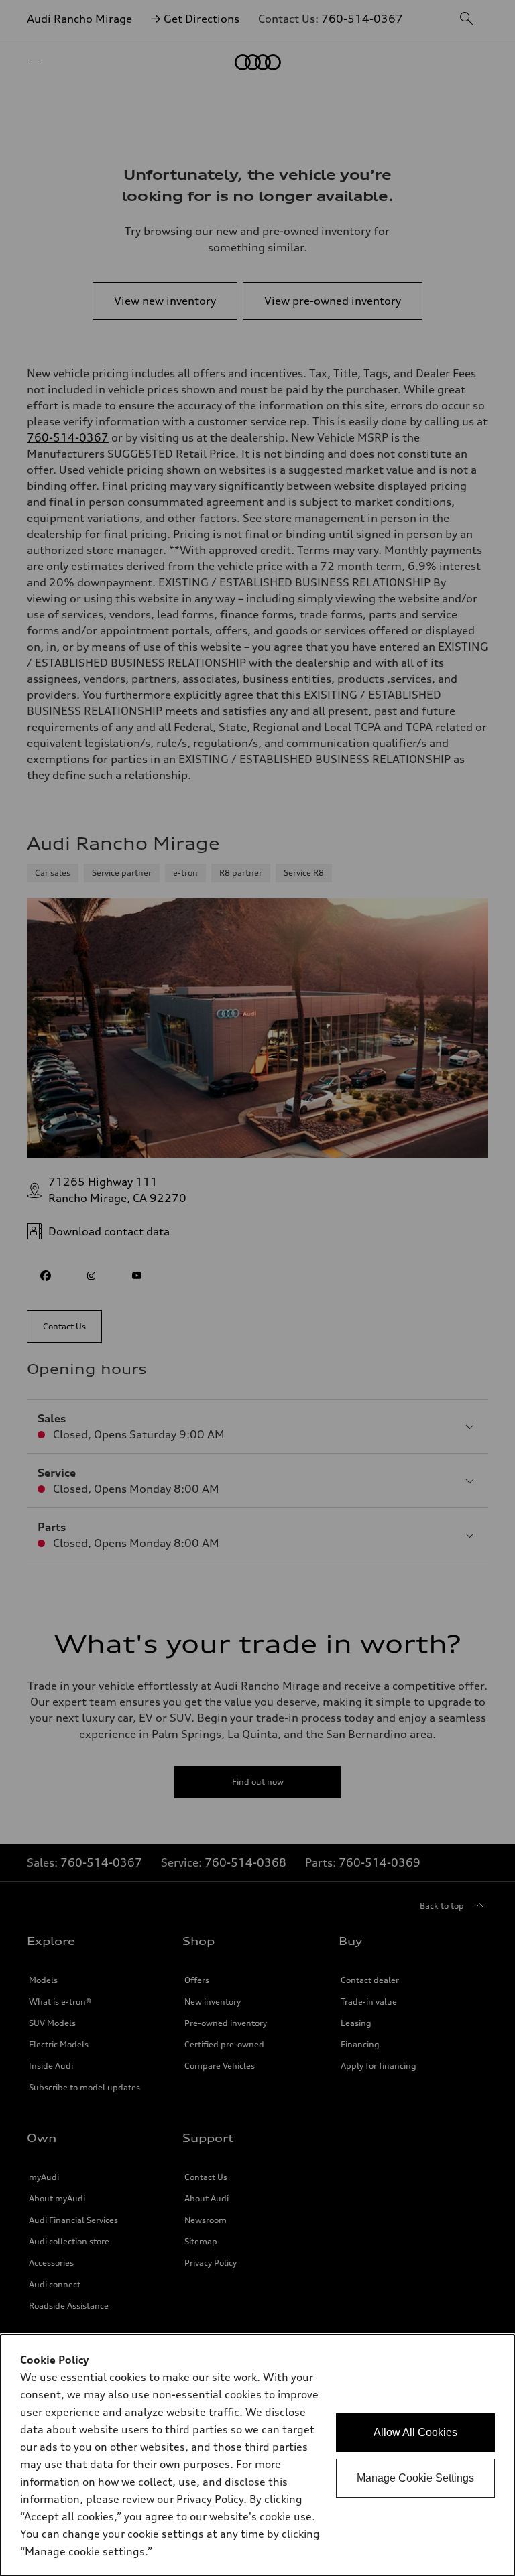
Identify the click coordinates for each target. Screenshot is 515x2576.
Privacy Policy (210, 2499)
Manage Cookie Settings (415, 2478)
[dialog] (257, 2455)
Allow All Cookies (415, 2432)
